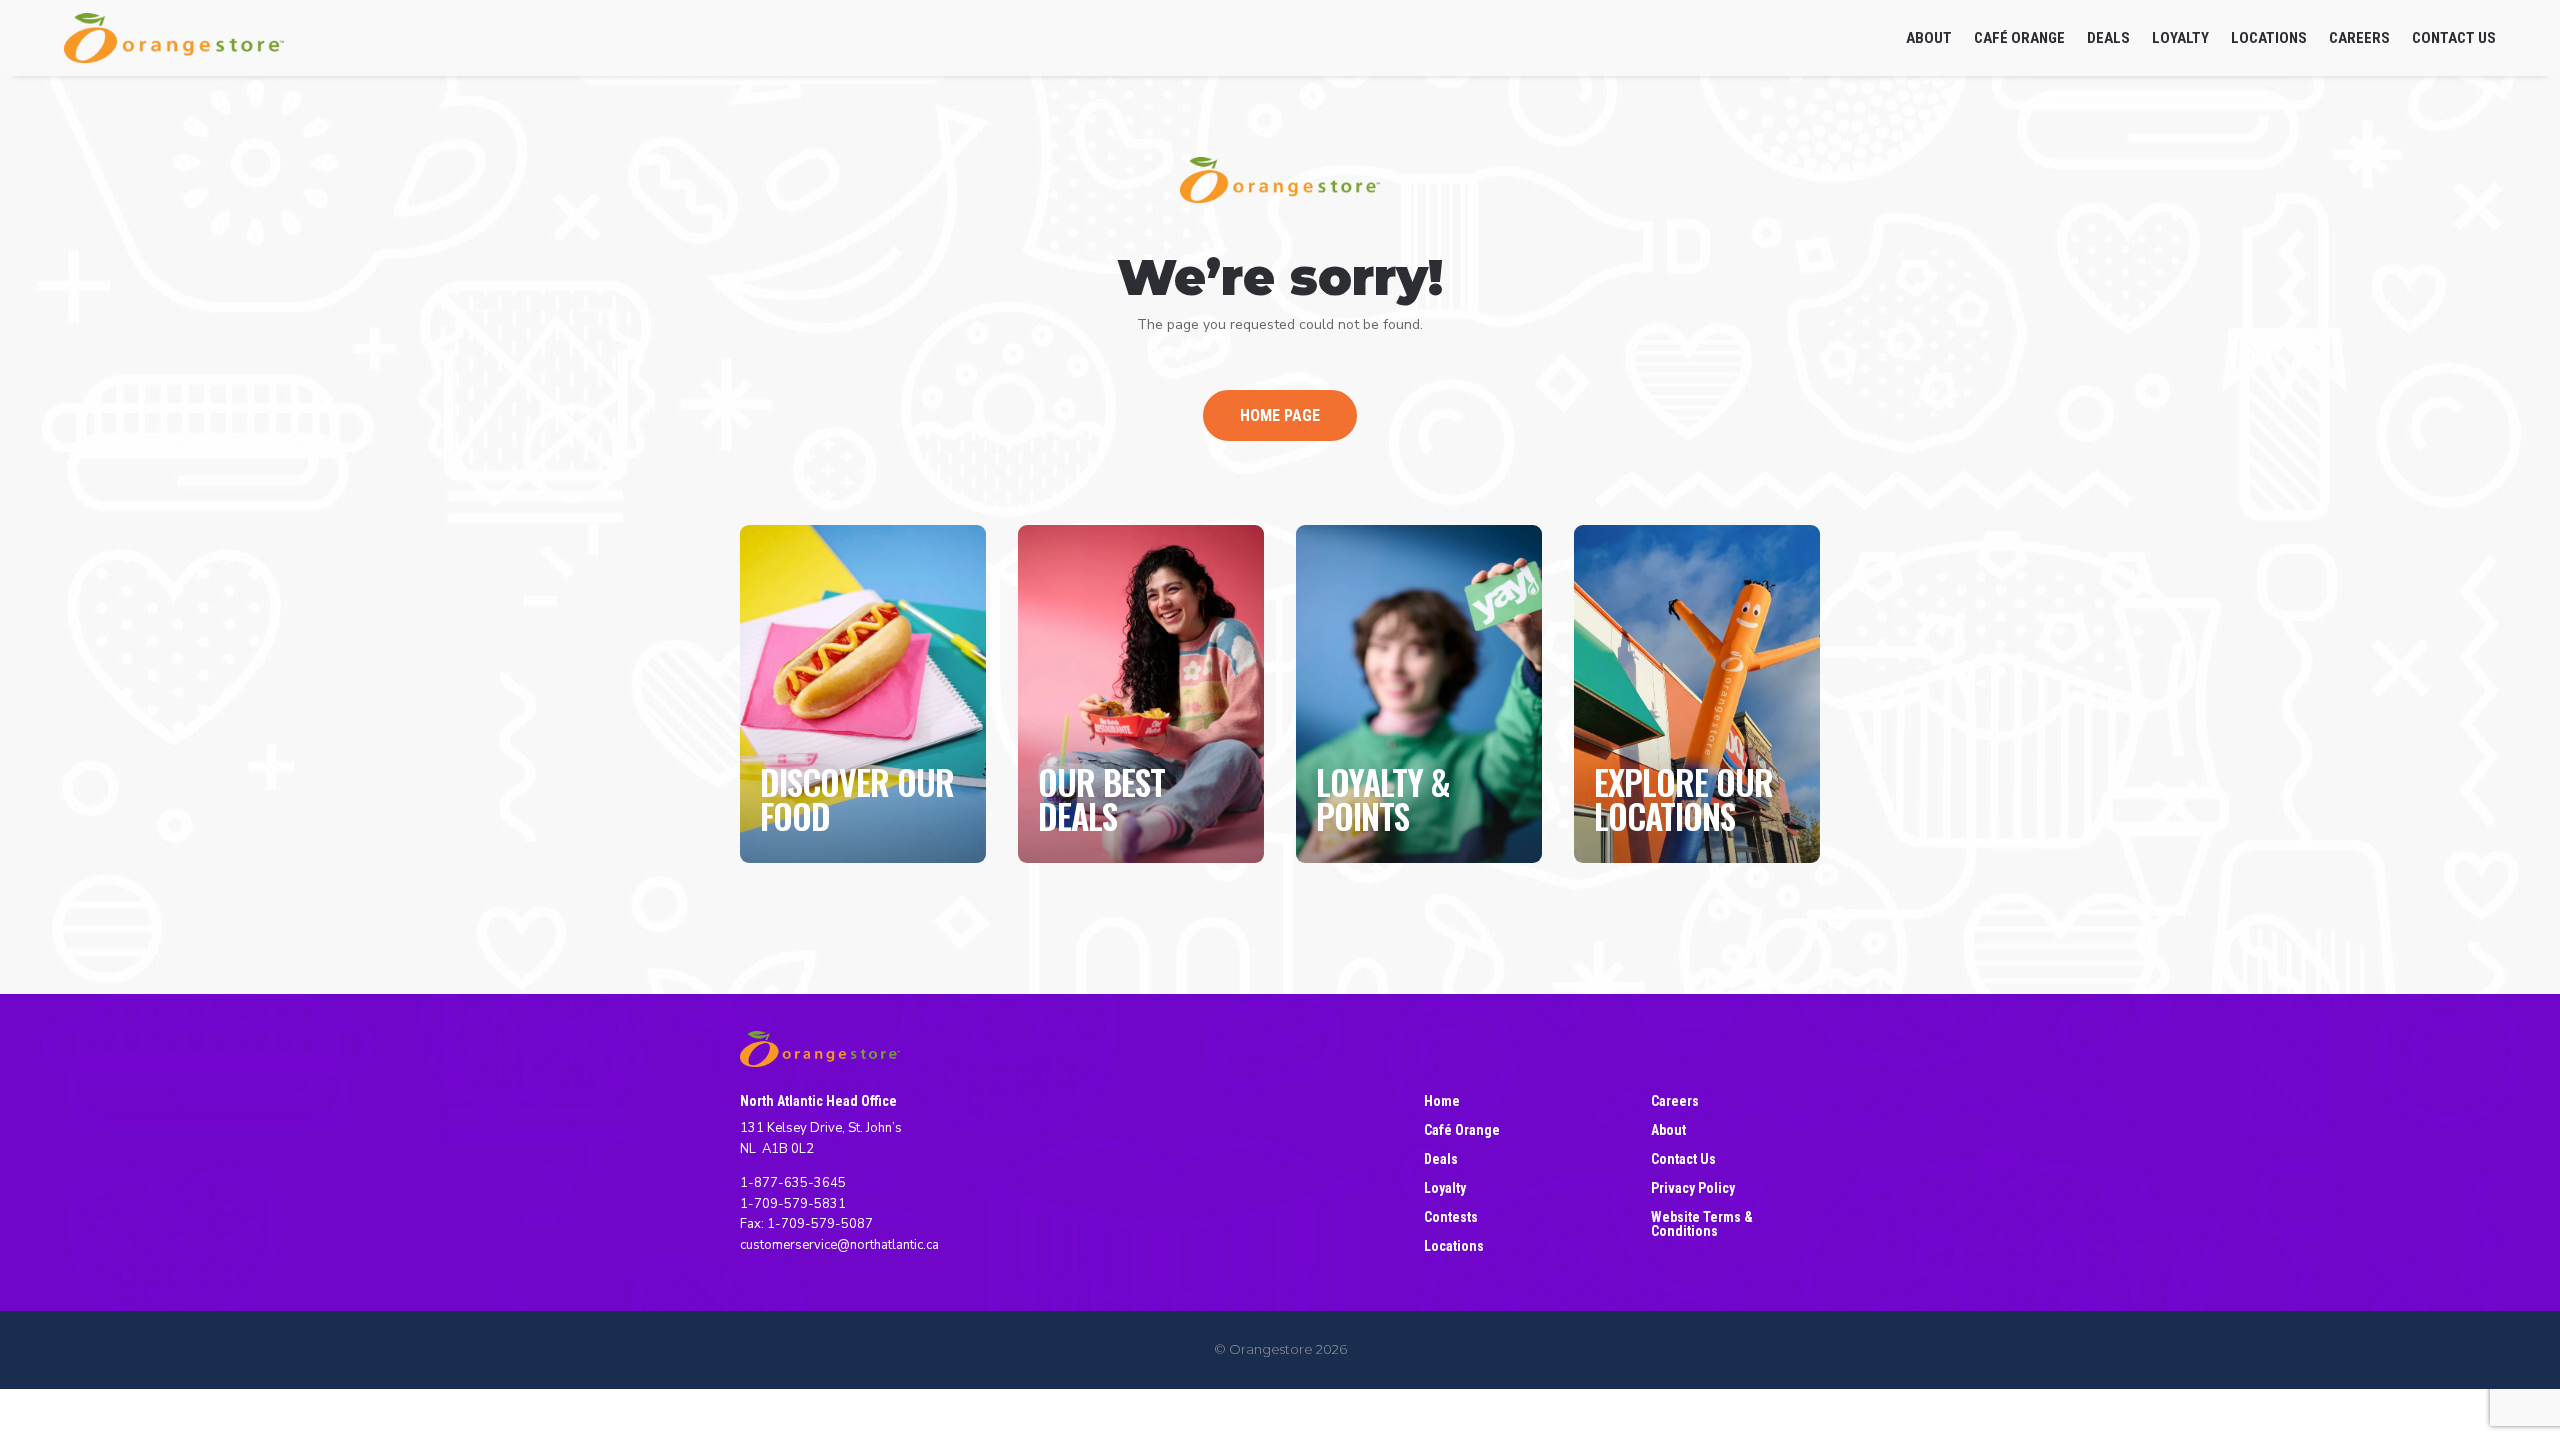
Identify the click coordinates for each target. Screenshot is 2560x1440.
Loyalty (2180, 38)
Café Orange (2019, 38)
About (1929, 38)
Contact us (2454, 38)
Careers (2359, 38)
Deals (2108, 38)
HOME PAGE (1280, 415)
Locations (2269, 38)
